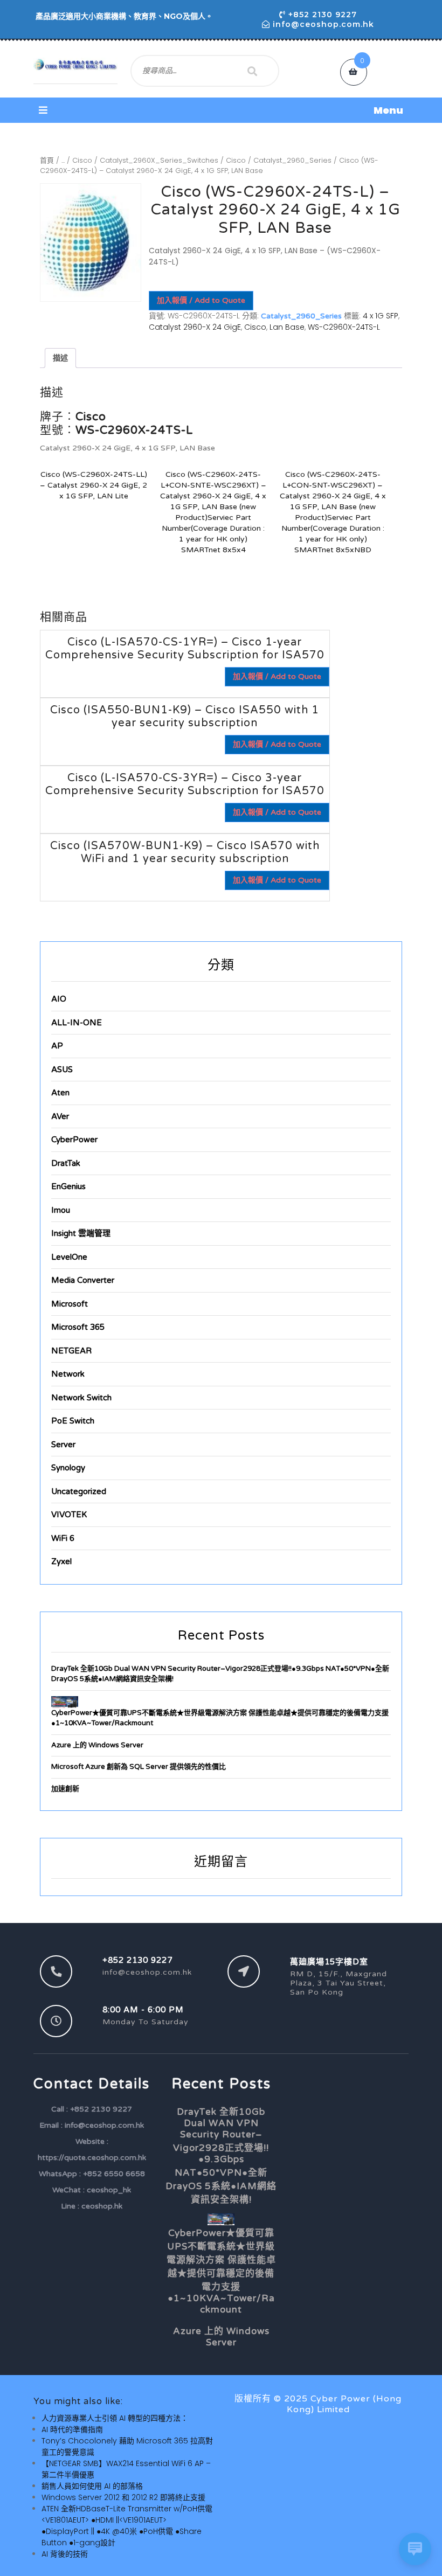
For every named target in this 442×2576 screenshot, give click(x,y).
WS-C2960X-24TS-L (344, 327)
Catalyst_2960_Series (292, 160)
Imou (61, 1210)
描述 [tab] (60, 358)
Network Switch (81, 1398)
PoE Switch (73, 1421)
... (63, 160)
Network (68, 1374)
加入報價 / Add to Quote (201, 300)
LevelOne (69, 1257)
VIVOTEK (69, 1515)
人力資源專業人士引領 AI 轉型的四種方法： (115, 2418)
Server (63, 1445)
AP (57, 1046)
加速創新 (65, 1789)
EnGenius (68, 1186)
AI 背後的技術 (65, 2554)
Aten (60, 1093)
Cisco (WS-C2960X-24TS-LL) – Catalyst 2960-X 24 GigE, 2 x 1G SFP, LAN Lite (94, 485)
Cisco (82, 160)
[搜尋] (252, 71)
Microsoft (70, 1304)
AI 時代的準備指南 (72, 2429)
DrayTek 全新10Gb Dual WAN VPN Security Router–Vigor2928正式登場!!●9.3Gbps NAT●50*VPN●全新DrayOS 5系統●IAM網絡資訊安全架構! (221, 2156)
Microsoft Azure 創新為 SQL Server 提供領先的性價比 (139, 1767)
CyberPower (74, 1140)
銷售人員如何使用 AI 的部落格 (92, 2486)
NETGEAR (71, 1351)
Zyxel (61, 1561)
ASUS (62, 1070)
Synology (68, 1468)
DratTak (66, 1163)
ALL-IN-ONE (77, 1023)
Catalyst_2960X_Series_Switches (159, 160)
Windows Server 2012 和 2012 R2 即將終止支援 (123, 2497)
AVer (60, 1116)
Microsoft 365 (78, 1327)
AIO (59, 999)
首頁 (47, 160)
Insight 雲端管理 (81, 1233)
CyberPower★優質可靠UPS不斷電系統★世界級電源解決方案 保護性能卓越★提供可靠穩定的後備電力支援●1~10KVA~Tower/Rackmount (221, 2271)
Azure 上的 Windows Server (97, 1745)
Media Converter (83, 1280)
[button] (221, 110)
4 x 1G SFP (381, 316)
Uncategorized (79, 1491)
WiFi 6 (63, 1538)
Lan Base (287, 327)
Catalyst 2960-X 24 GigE (195, 327)
